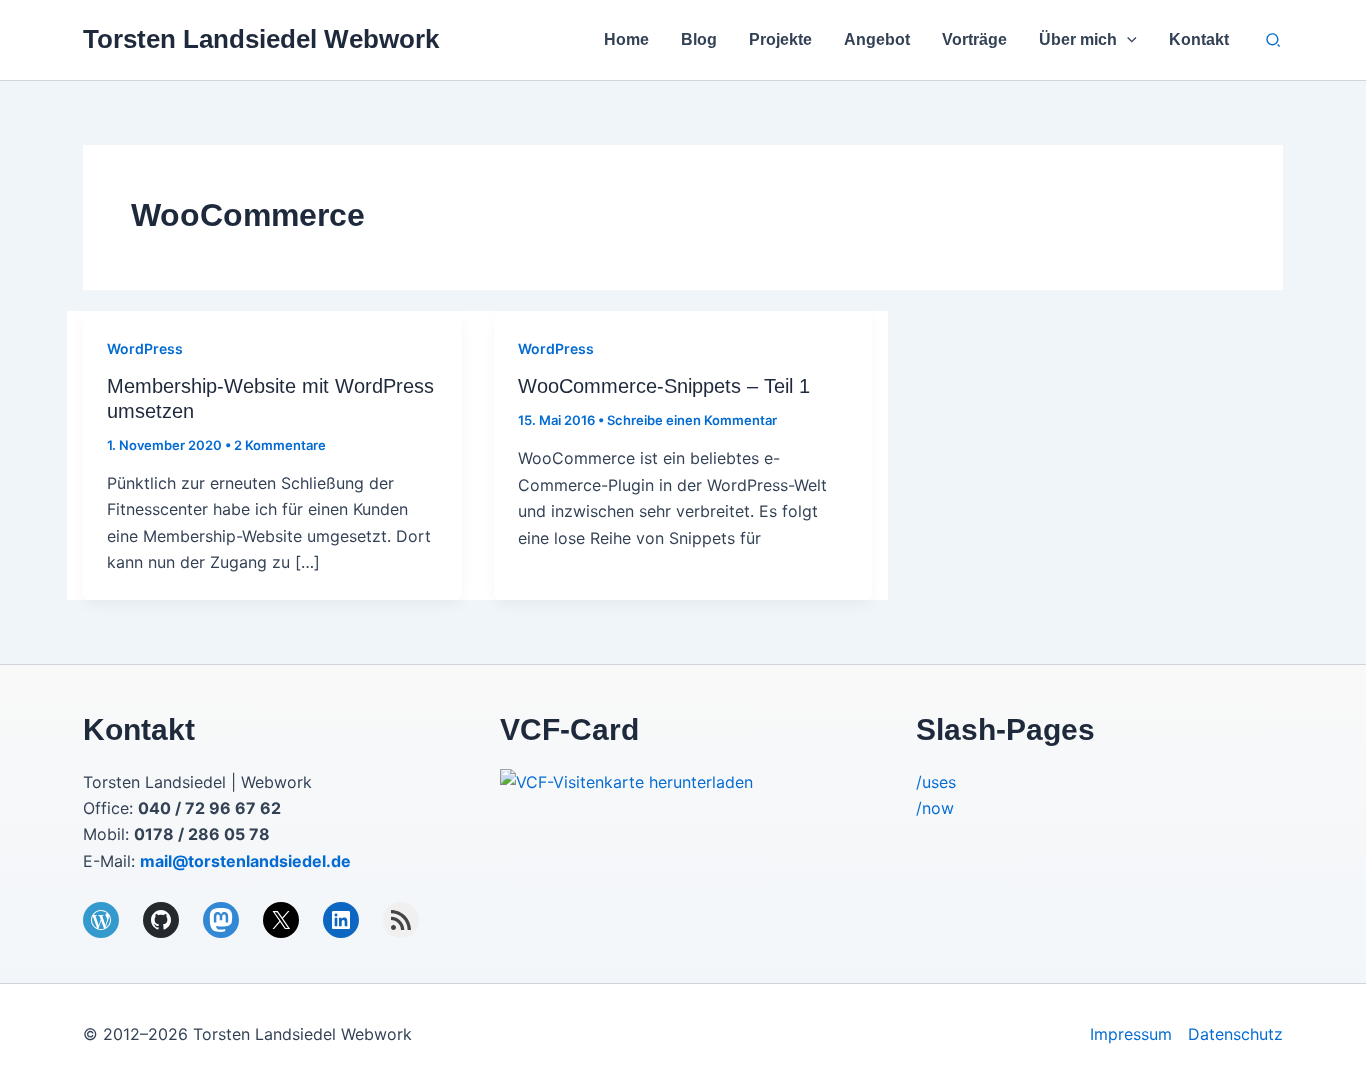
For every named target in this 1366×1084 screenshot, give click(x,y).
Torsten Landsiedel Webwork (261, 39)
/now (935, 808)
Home (626, 39)
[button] (1127, 40)
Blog (699, 39)
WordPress (145, 348)
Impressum (1131, 1034)
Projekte (780, 39)
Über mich (1078, 39)
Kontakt (1199, 39)
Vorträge (974, 39)
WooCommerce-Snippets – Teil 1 (664, 386)
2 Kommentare (280, 445)
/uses (936, 782)
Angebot (877, 39)
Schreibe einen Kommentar (692, 420)
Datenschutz (1235, 1034)
